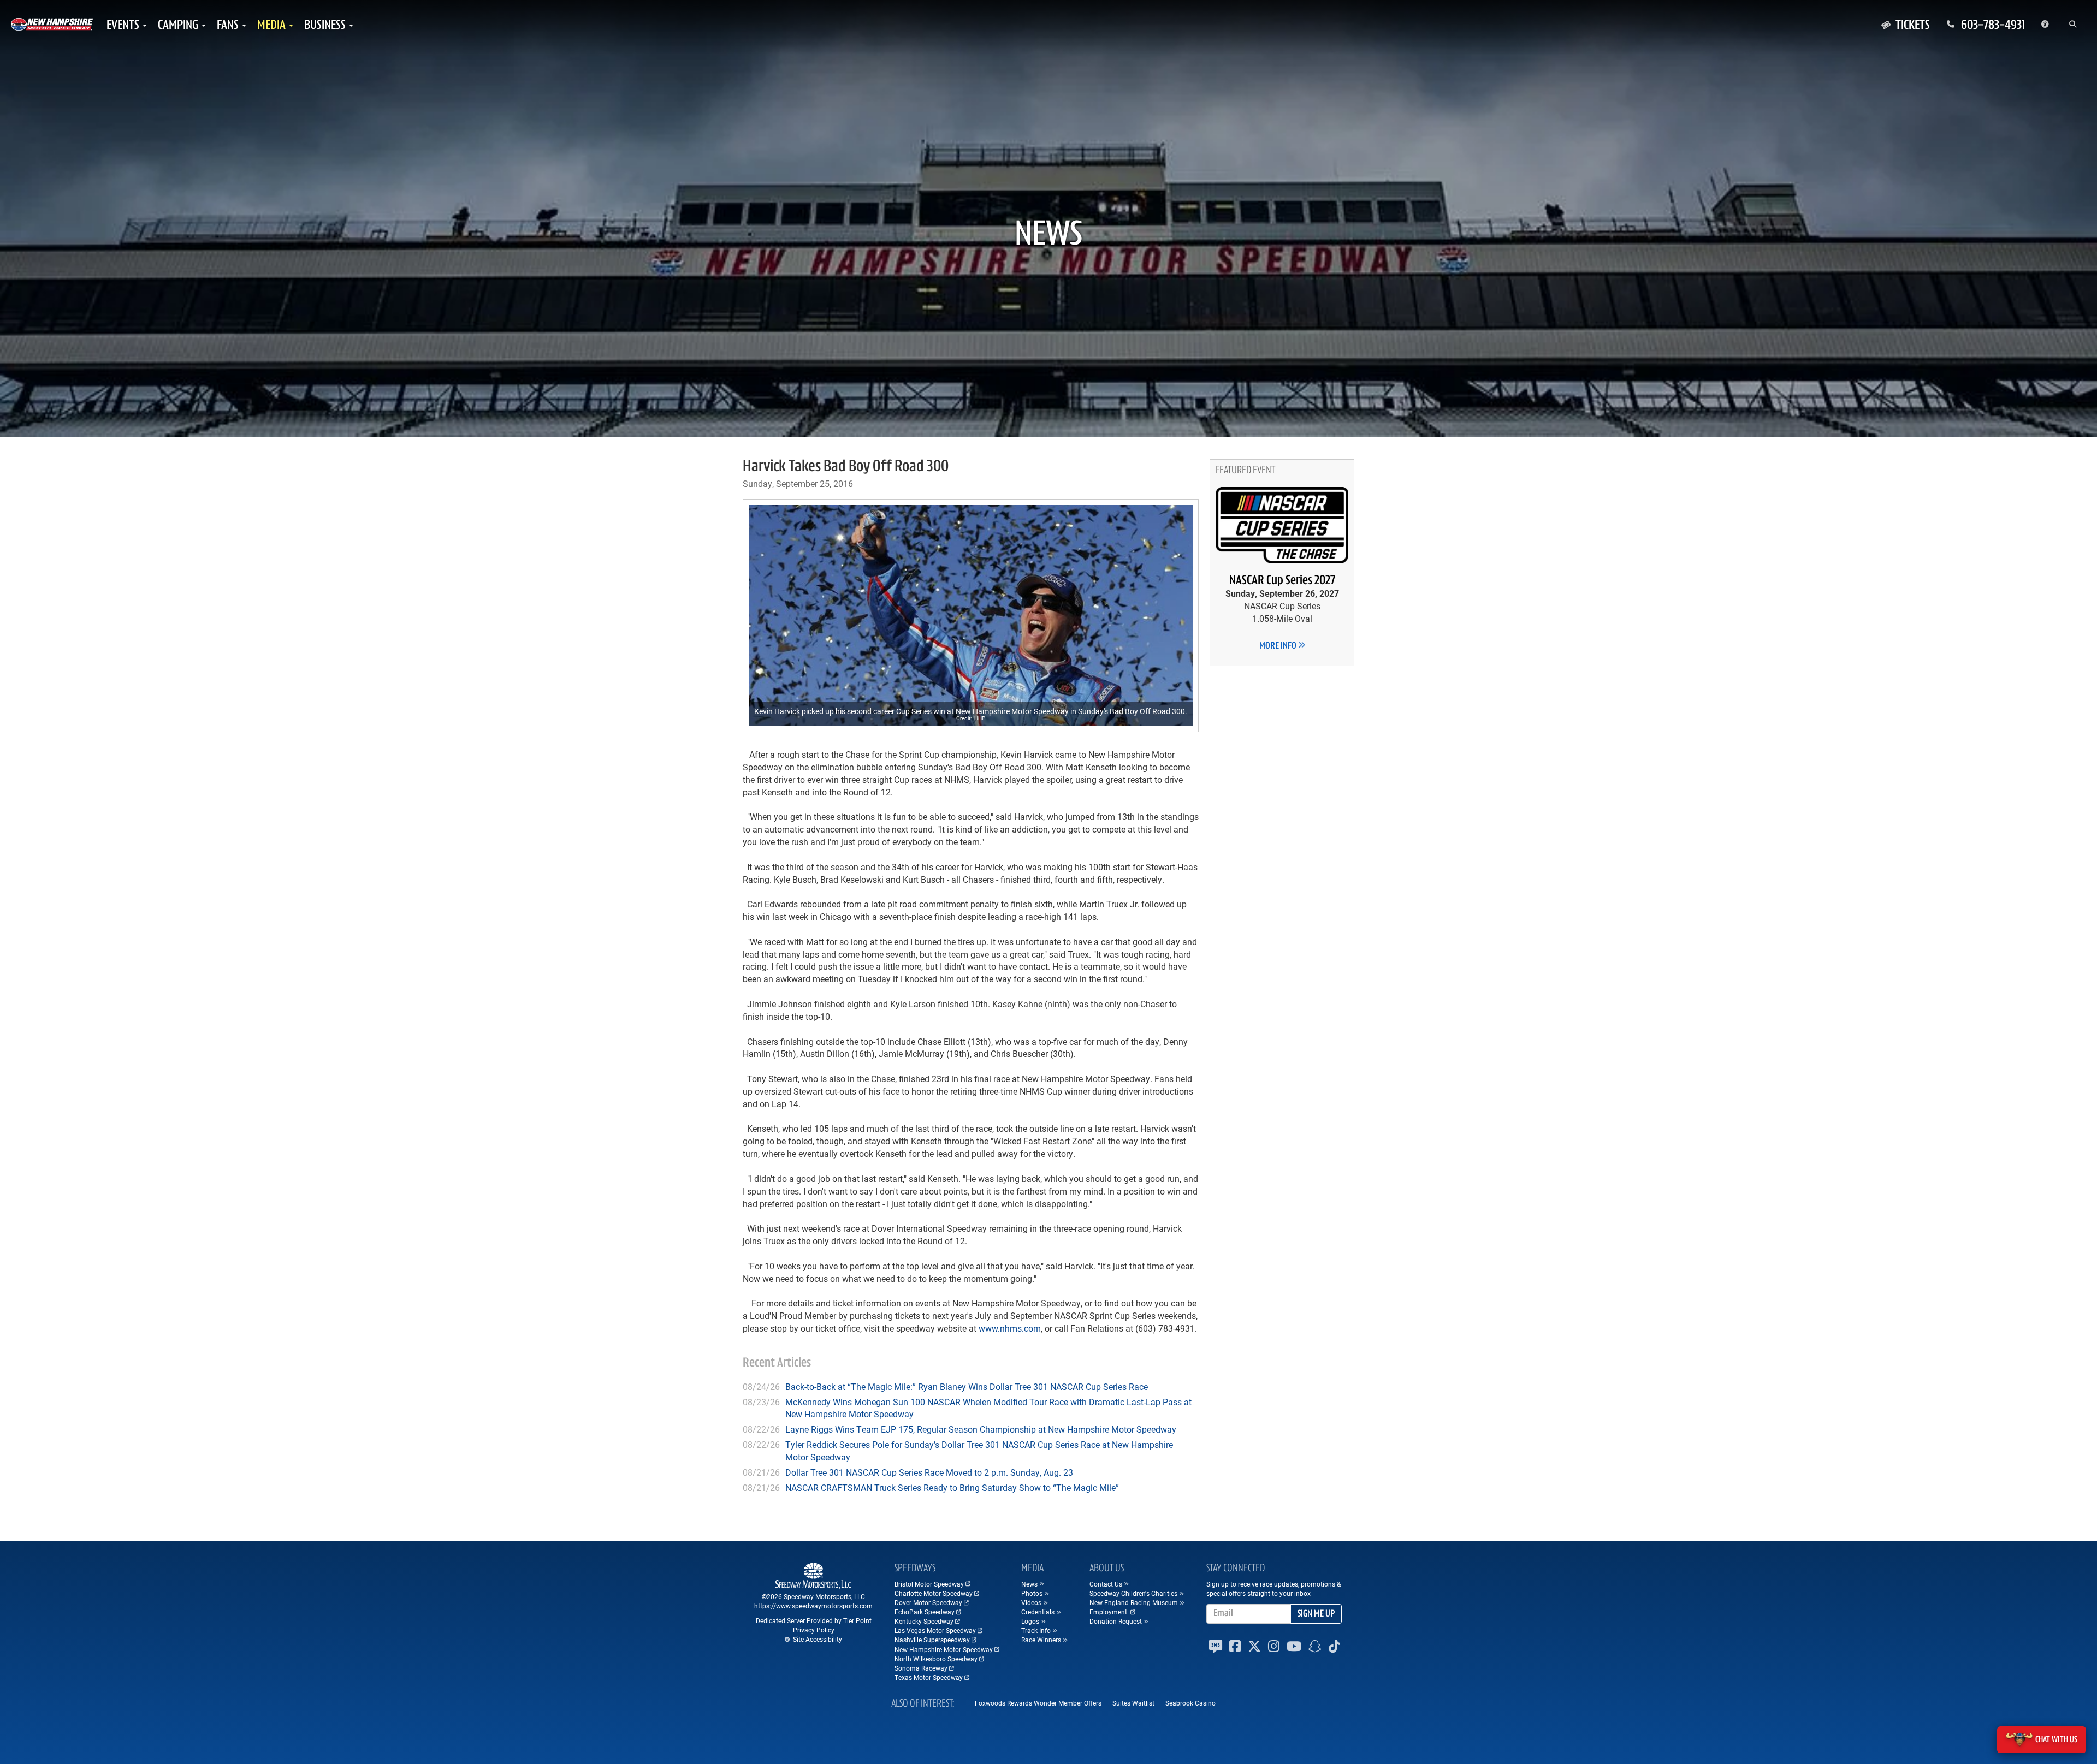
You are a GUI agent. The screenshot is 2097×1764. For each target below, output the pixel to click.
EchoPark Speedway (925, 1612)
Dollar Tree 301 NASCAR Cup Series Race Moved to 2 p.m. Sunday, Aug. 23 (929, 1472)
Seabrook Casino (1190, 1703)
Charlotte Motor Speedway (934, 1593)
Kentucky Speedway (924, 1621)
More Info (1279, 646)
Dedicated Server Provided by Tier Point (814, 1620)
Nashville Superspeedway (932, 1640)
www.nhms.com (1010, 1328)
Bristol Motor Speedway (929, 1584)
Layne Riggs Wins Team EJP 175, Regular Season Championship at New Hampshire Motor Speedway (981, 1429)
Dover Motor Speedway (928, 1602)
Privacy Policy (814, 1630)
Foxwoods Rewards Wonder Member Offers (1038, 1703)
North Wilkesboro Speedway (936, 1659)
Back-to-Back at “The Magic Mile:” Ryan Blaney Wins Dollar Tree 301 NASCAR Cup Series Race (967, 1386)
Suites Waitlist (1133, 1703)
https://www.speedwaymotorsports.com (813, 1606)
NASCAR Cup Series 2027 (1282, 581)
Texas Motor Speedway (929, 1677)
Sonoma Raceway (921, 1668)
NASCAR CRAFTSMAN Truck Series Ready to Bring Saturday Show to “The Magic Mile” (952, 1487)
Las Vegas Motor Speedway (935, 1630)
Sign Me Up (1316, 1614)
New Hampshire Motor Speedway (944, 1649)
